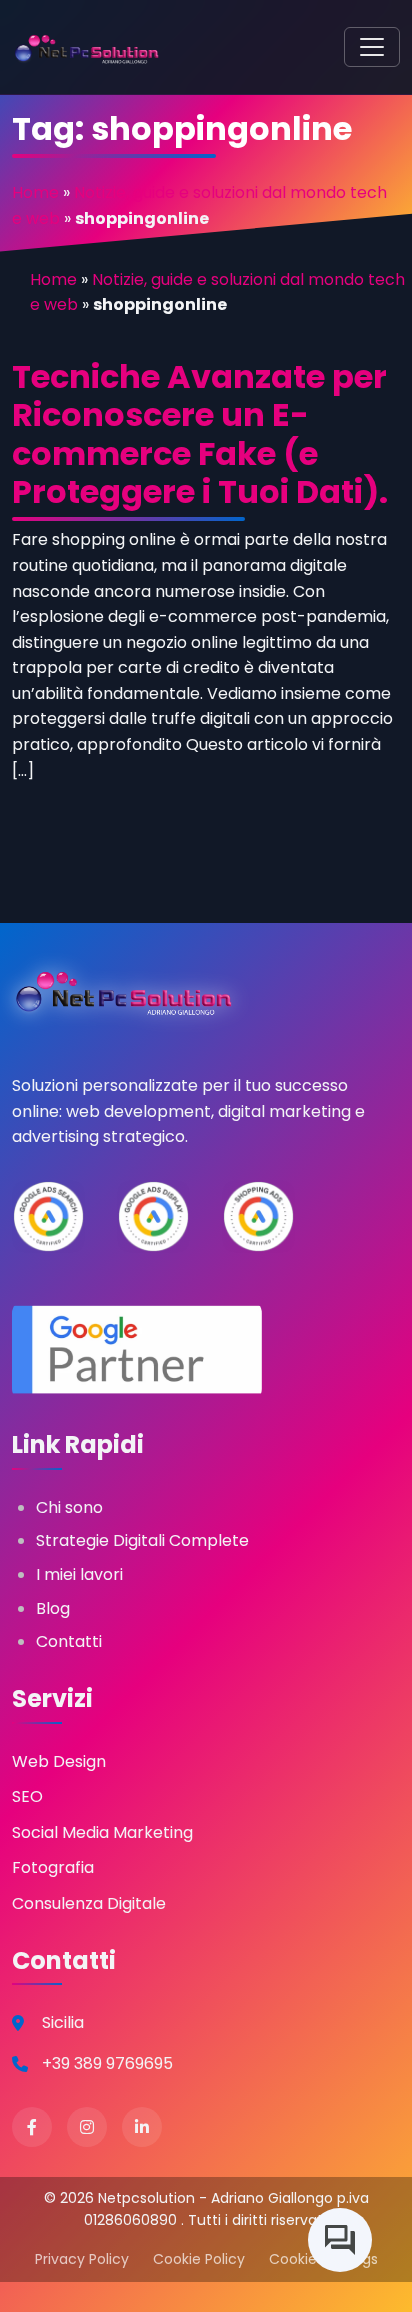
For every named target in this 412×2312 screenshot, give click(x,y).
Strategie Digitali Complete (142, 1540)
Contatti (69, 1641)
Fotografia (53, 1867)
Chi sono (69, 1507)
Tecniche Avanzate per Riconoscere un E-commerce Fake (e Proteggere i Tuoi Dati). (200, 434)
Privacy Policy (82, 2259)
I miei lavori (79, 1574)
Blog (53, 1608)
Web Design (59, 1761)
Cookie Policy (199, 2259)
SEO (27, 1796)
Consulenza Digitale (89, 1903)
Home (35, 192)
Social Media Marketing (102, 1832)
